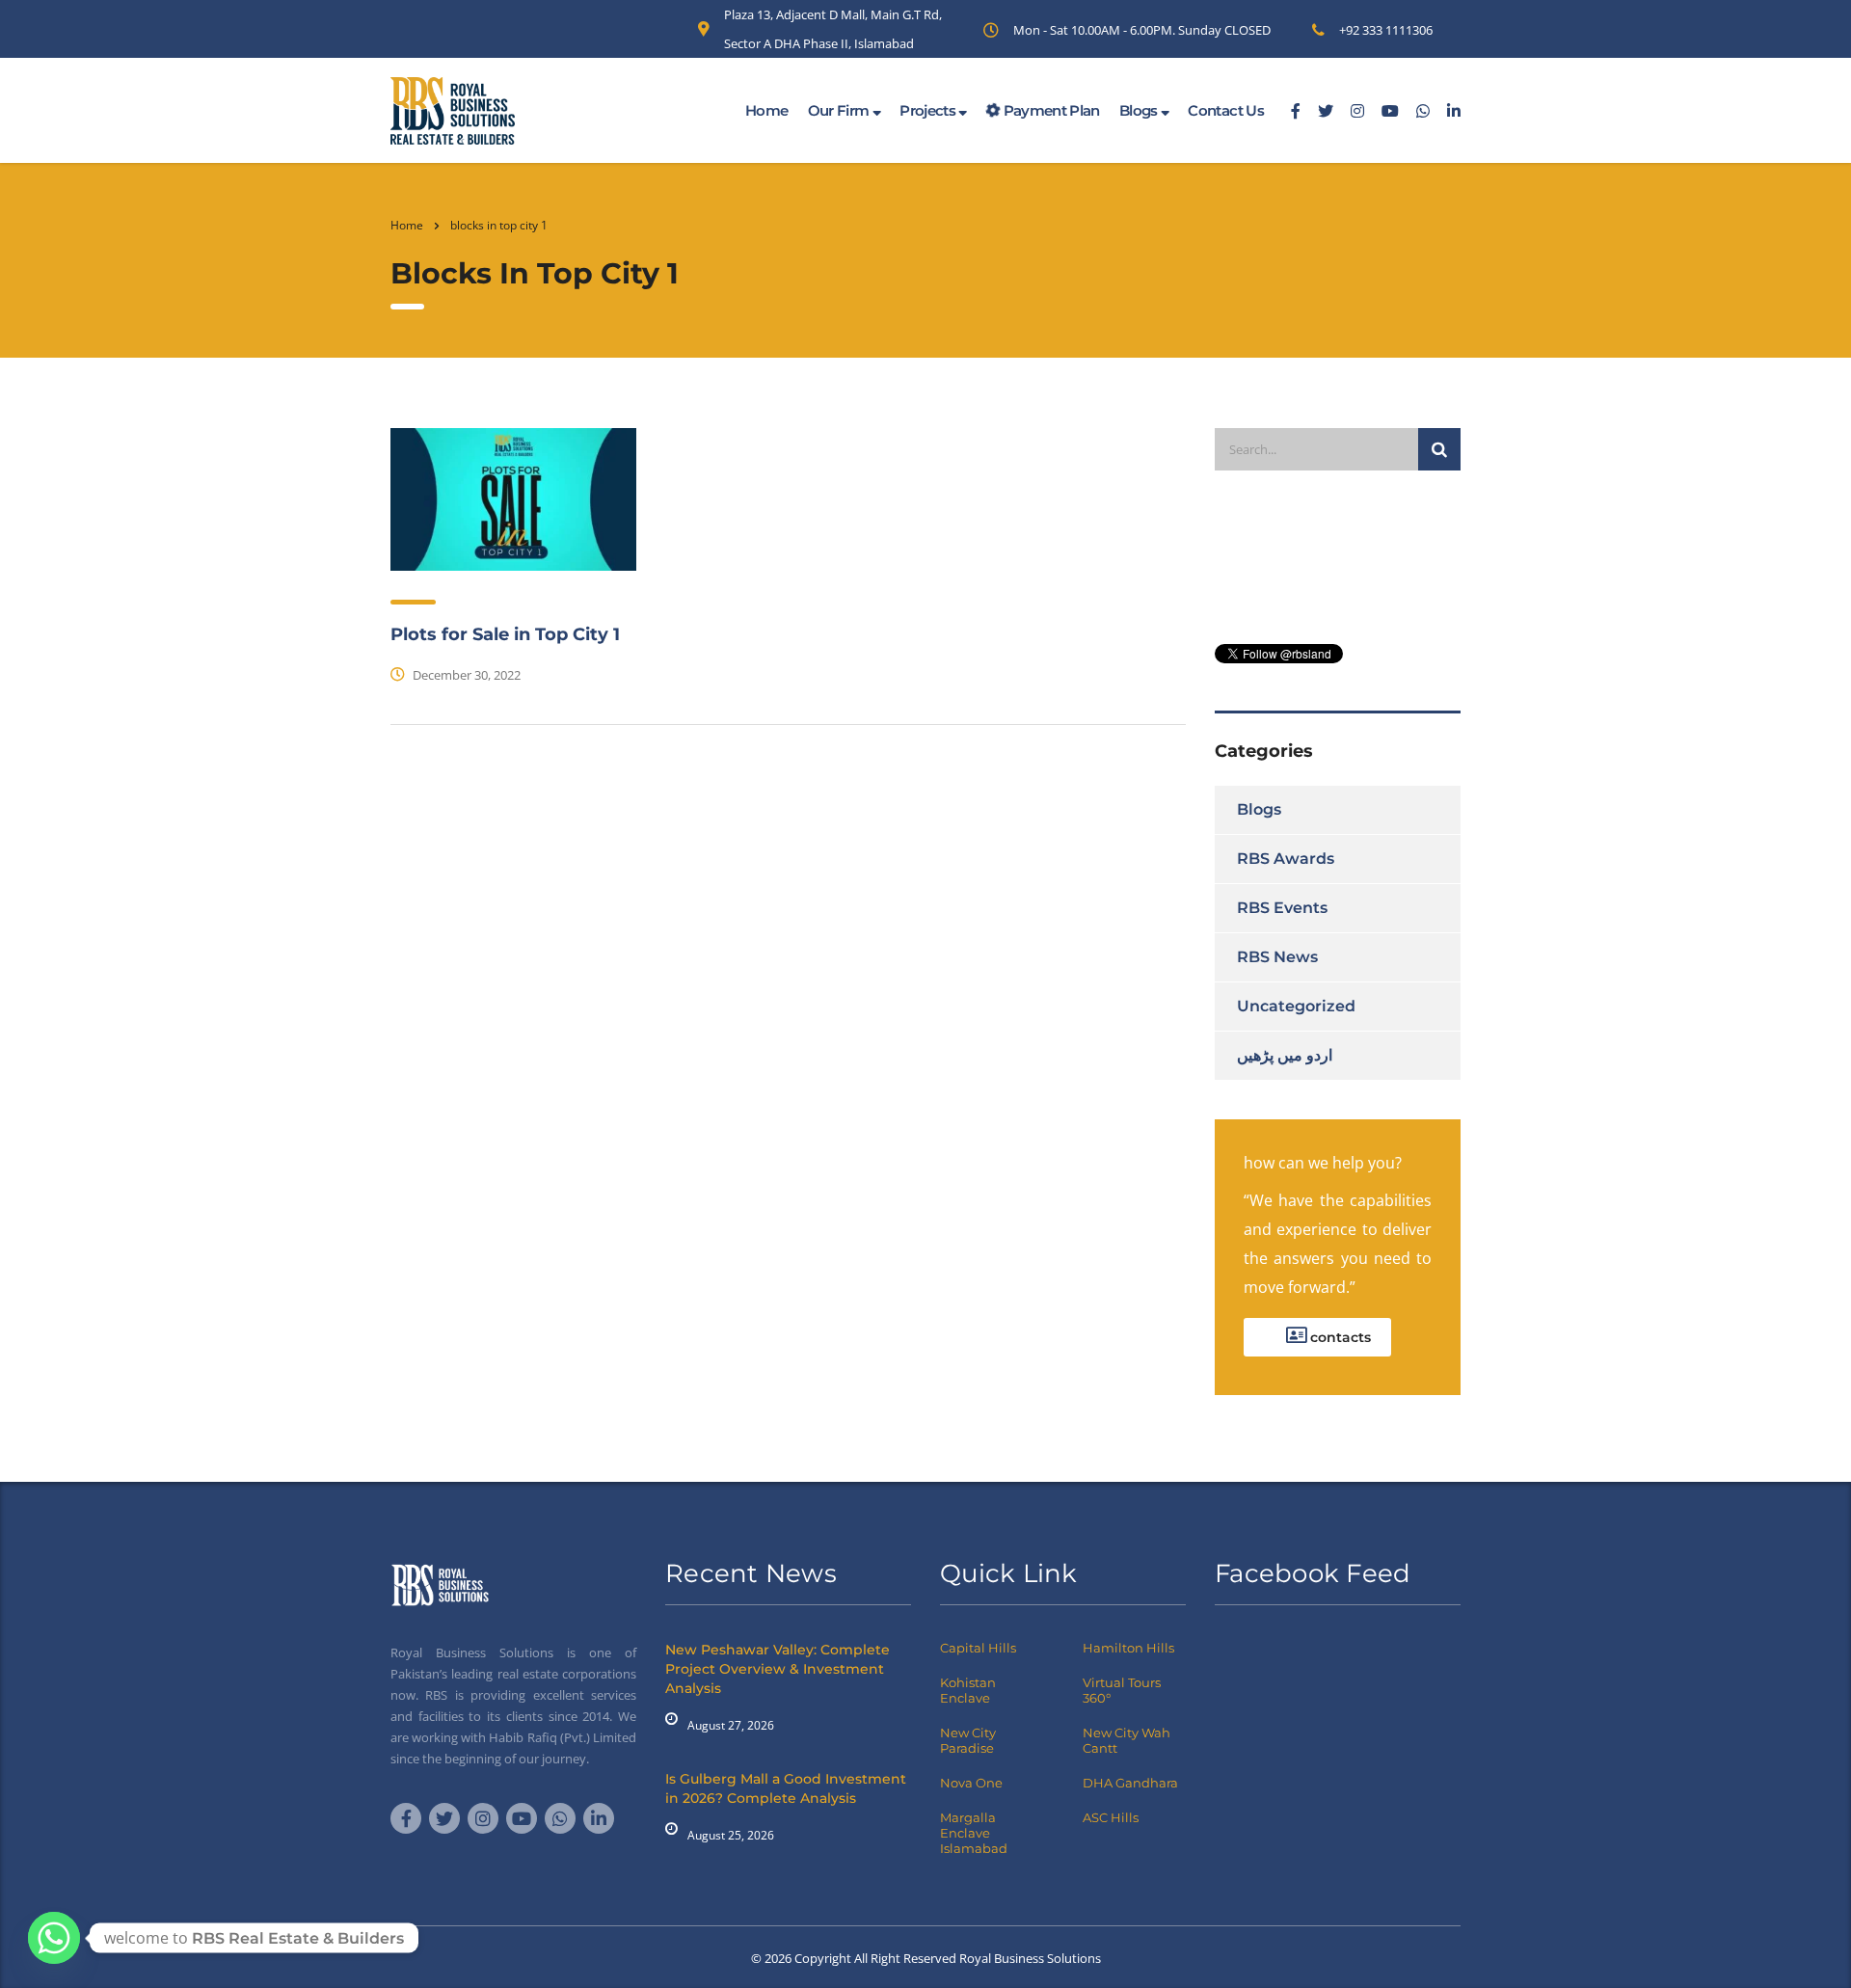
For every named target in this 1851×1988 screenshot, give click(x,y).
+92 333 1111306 (1386, 30)
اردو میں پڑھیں (1285, 1055)
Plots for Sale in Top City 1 (505, 634)
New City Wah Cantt (1127, 1740)
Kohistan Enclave (968, 1690)
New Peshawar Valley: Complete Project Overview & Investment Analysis (778, 1669)
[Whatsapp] (54, 1938)
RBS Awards (1286, 859)
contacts (1339, 1337)
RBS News (1277, 957)
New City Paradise (968, 1740)
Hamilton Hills (1128, 1648)
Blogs (1140, 110)
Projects (929, 110)
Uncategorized (1296, 1006)
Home (766, 110)
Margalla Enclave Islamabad (974, 1833)
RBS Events (1282, 908)
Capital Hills (978, 1648)
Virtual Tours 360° (1122, 1690)
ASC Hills (1111, 1817)
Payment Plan (1050, 110)
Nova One (971, 1783)
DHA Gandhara (1130, 1783)
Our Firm (840, 110)
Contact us (1226, 110)
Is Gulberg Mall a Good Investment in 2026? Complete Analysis (786, 1788)
